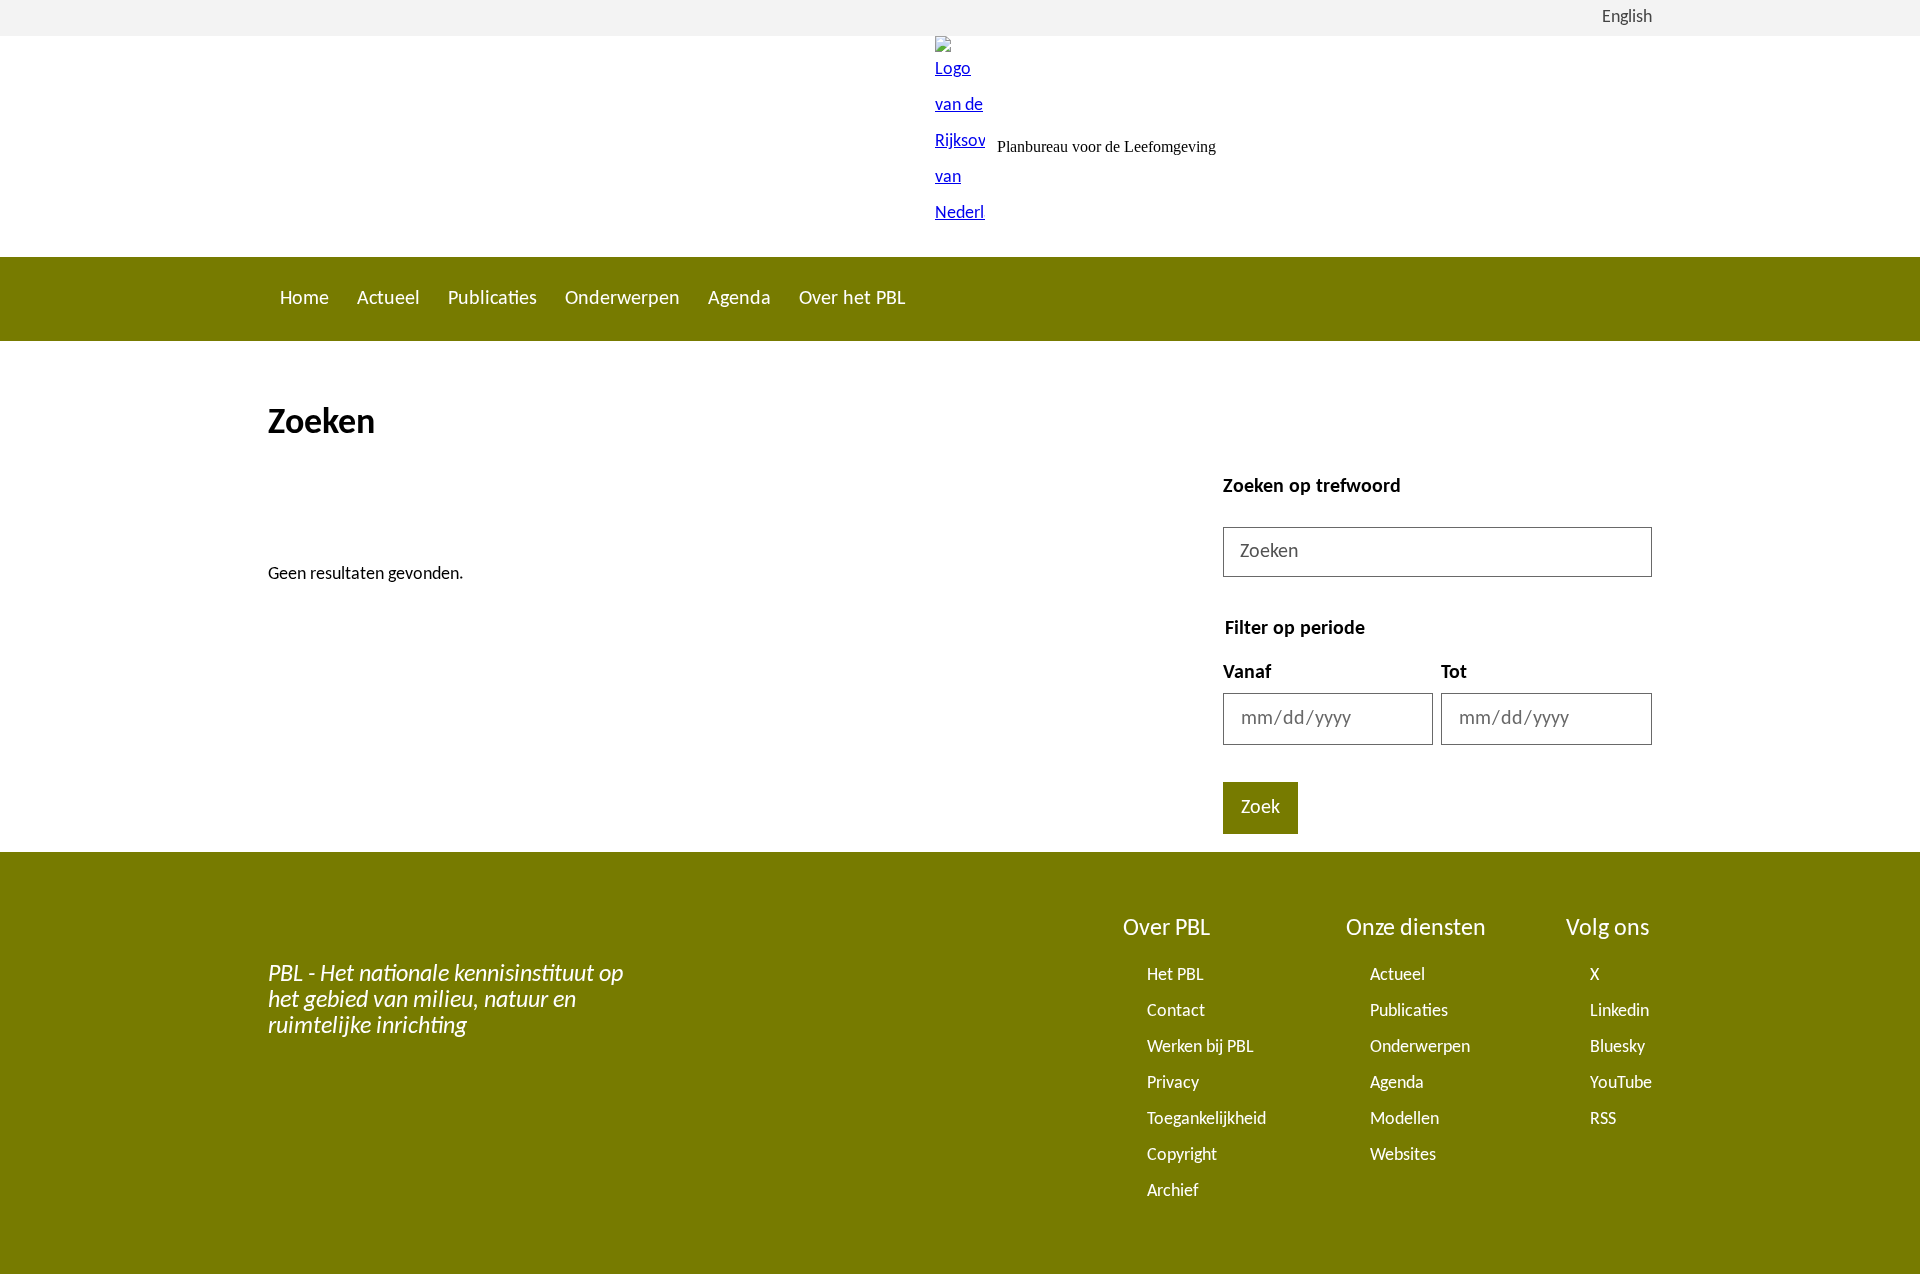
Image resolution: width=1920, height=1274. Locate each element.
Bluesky (1617, 1047)
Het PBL (1175, 975)
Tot (1454, 673)
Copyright (1182, 1155)
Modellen (1404, 1119)
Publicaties (492, 299)
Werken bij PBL (1200, 1047)
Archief (1173, 1191)
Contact (1176, 1011)
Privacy (1173, 1083)
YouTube (1621, 1083)
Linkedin (1619, 1011)
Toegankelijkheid (1206, 1119)
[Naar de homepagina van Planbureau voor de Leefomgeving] (960, 146)
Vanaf (1247, 673)
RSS (1603, 1119)
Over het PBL (852, 299)
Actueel (388, 299)
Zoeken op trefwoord (1312, 487)
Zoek (1260, 808)
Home (304, 299)
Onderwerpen (622, 299)
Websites (1403, 1155)
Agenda (739, 299)
